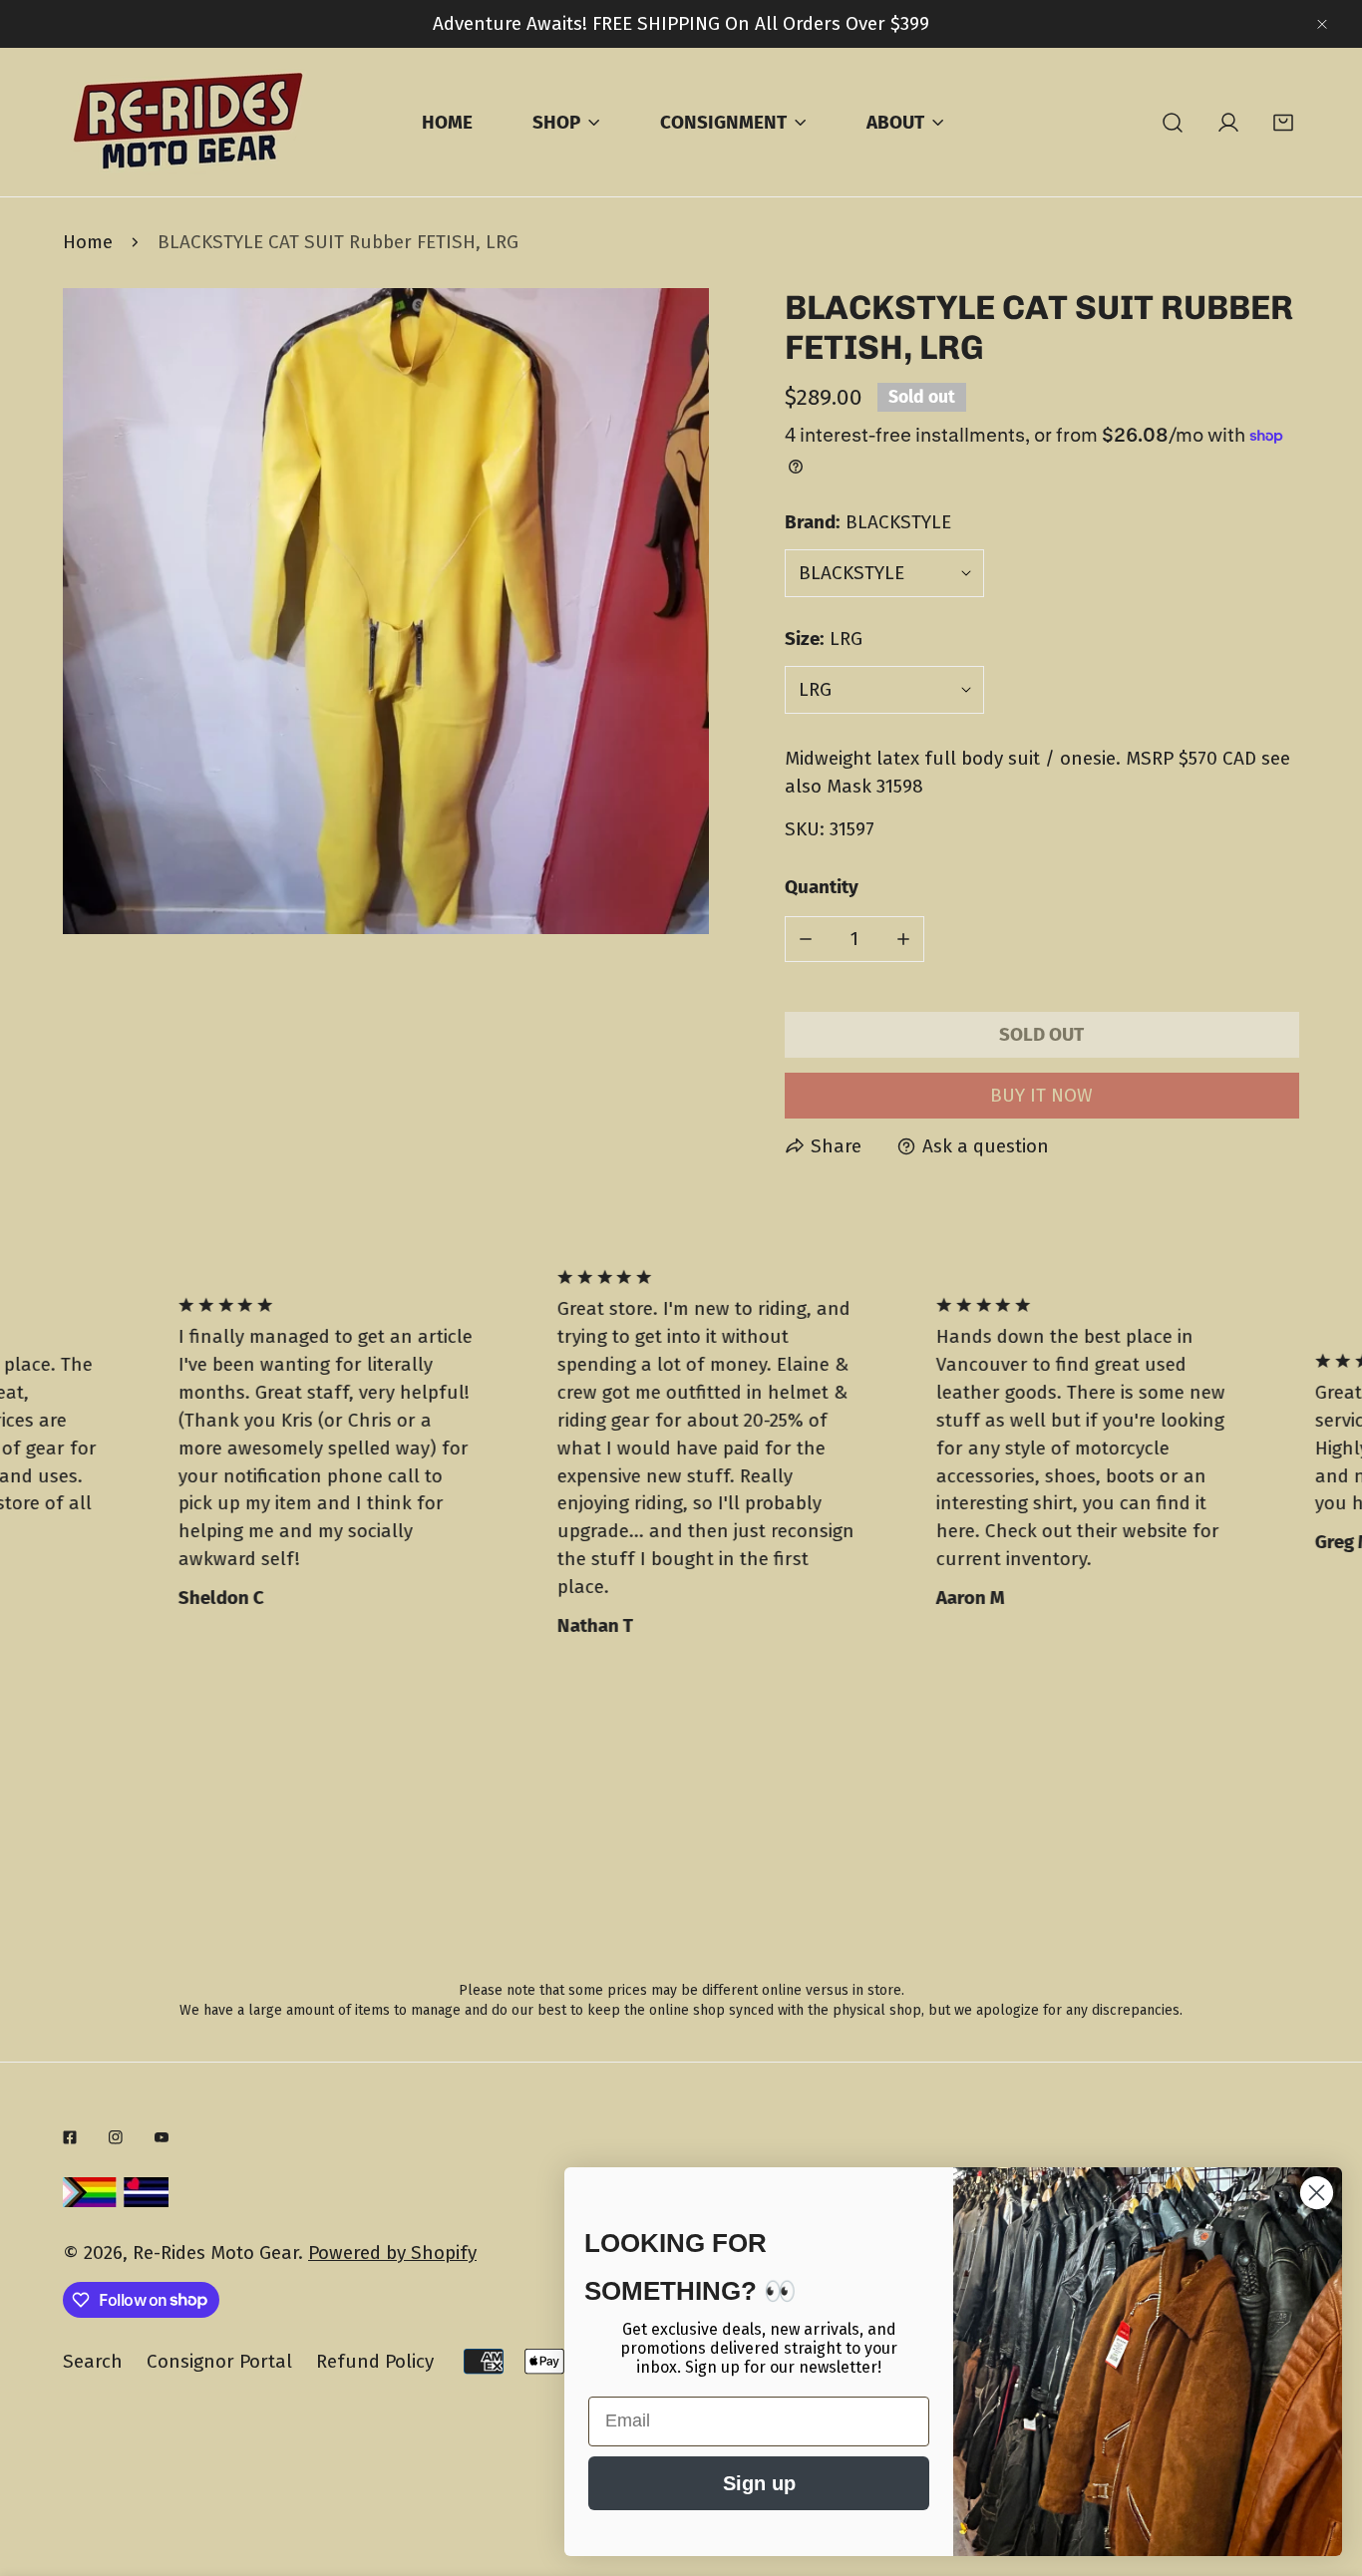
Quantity (822, 887)
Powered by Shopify (392, 2253)
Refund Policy (375, 2361)
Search (93, 2361)
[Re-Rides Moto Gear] (187, 122)
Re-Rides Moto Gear (215, 2253)
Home (88, 242)
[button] (1284, 122)
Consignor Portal (219, 2361)
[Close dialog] (1317, 2193)
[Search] (1173, 122)
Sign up (759, 2483)
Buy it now (1041, 1095)
